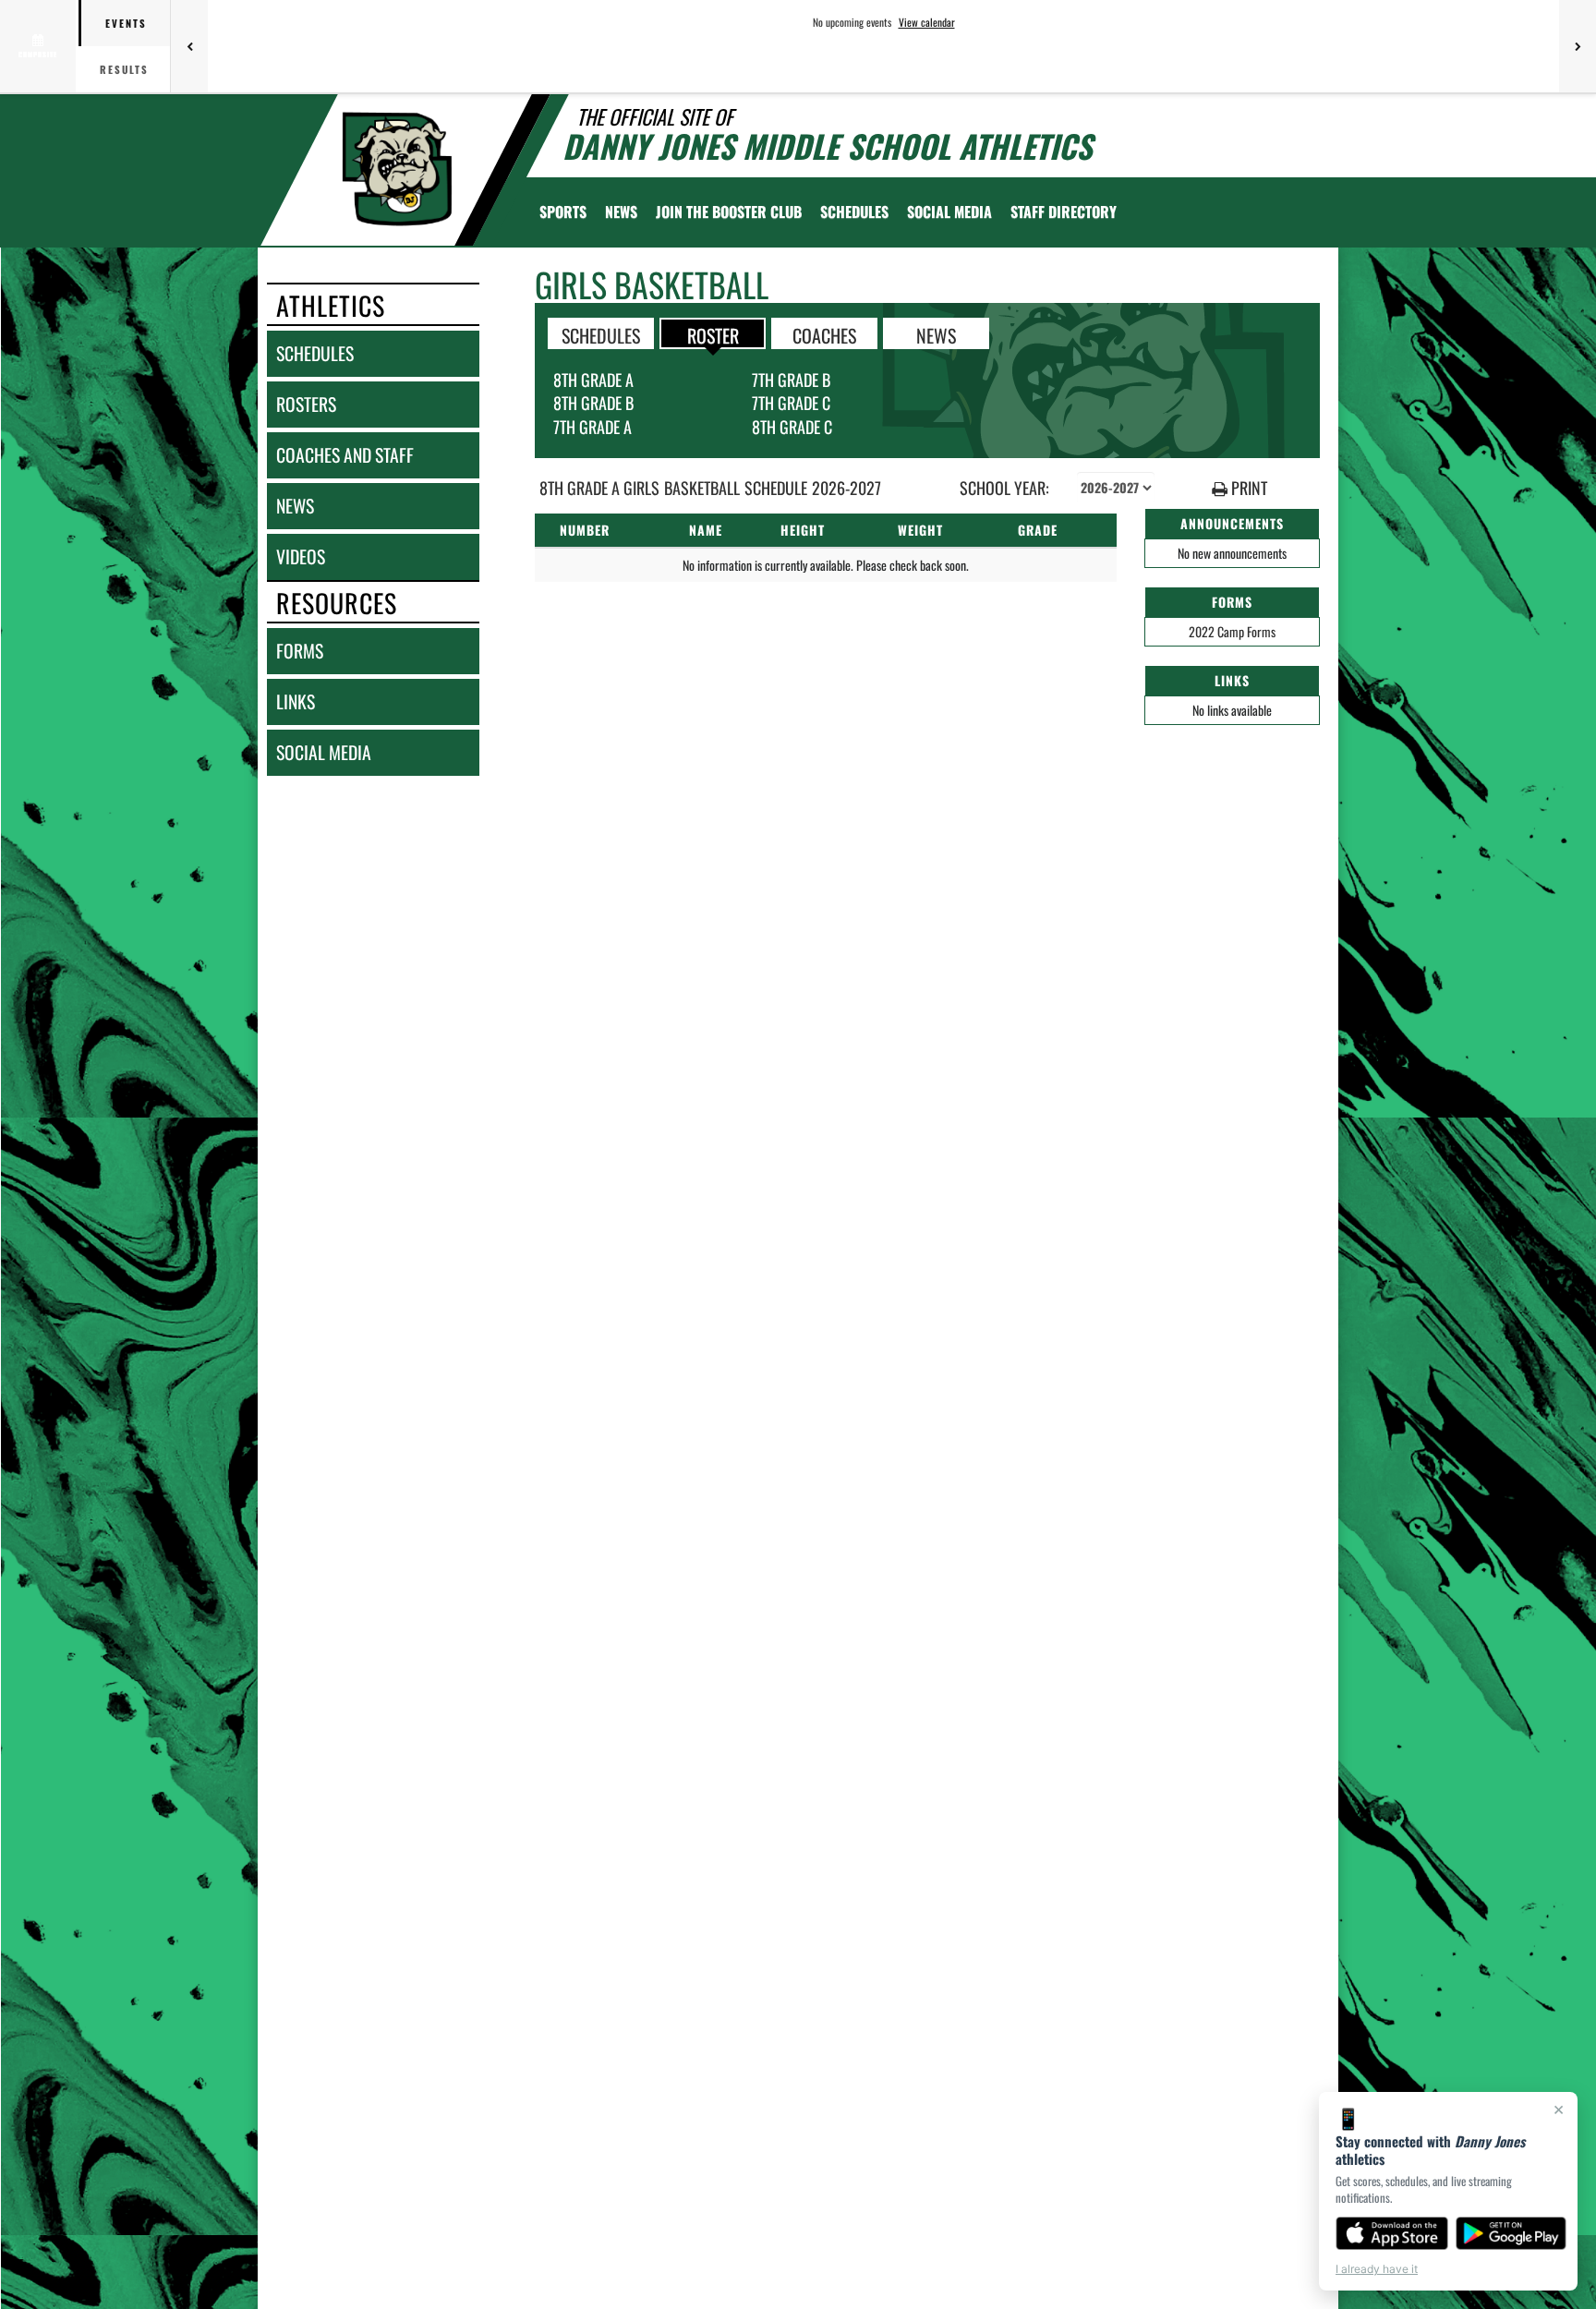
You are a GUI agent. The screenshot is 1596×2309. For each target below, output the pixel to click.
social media (324, 752)
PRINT (1247, 488)
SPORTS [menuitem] (563, 212)
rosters (306, 404)
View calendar (927, 22)
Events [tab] (126, 23)
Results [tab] (124, 69)
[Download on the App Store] (1392, 2233)
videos (301, 556)
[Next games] (1578, 46)
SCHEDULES (601, 334)
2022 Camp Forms (1232, 631)
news (295, 506)
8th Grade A (593, 380)
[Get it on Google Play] (1511, 2233)
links (296, 701)
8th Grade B (593, 403)
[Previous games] (189, 46)
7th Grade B (791, 380)
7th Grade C (791, 403)
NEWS (936, 334)
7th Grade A (592, 427)
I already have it (1377, 2269)
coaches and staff (345, 455)
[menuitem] (621, 212)
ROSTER (713, 334)
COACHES (824, 334)
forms (300, 651)
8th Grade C (792, 427)
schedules (315, 353)
